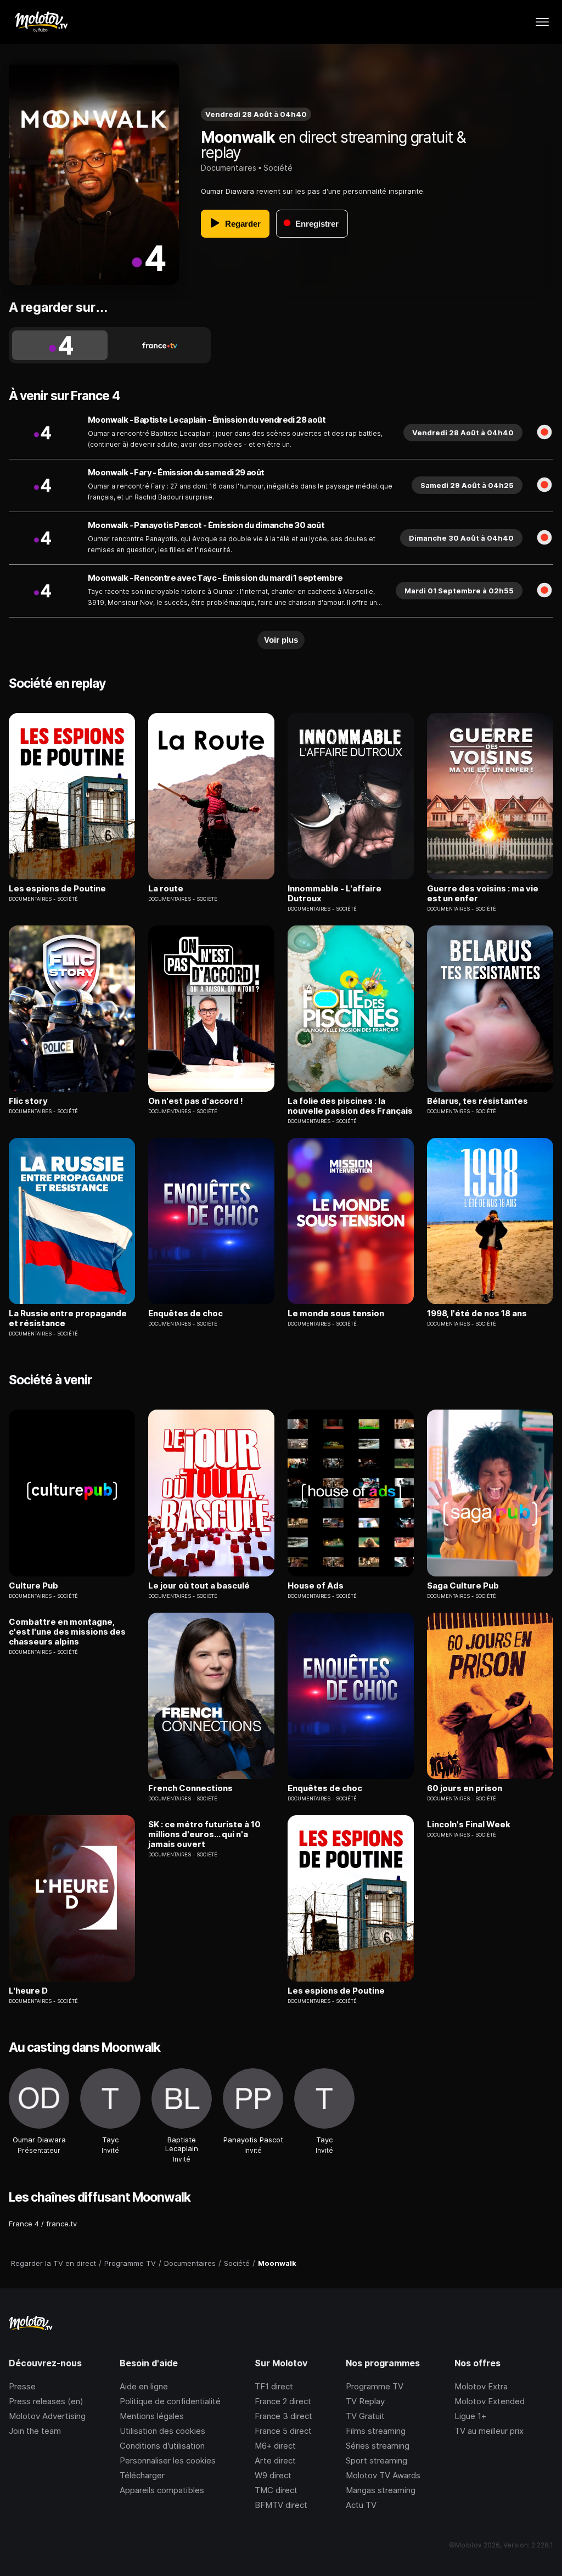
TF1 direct (274, 2386)
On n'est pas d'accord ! (196, 1101)
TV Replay (365, 2401)
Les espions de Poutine (57, 889)
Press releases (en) (46, 2401)
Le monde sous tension (336, 1314)
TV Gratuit (365, 2416)
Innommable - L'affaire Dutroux (335, 894)
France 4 (24, 2224)
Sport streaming (376, 2460)
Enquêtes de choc (186, 1314)
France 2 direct (283, 2401)
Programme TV (375, 2386)
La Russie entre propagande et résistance (68, 1318)
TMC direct (276, 2490)
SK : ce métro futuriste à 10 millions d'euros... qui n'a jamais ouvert (204, 1834)
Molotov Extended (490, 2401)
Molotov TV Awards (383, 2475)
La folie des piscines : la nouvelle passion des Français (350, 1106)
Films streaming (376, 2431)
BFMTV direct (281, 2505)
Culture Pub (33, 1586)
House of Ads (316, 1586)
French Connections (190, 1788)
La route (166, 889)
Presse (22, 2386)
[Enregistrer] (544, 433)
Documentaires (229, 168)
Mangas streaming (381, 2490)
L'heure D (28, 1991)
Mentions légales (152, 2416)
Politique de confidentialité (170, 2401)
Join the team (35, 2431)
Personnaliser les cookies (168, 2460)
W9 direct (273, 2475)
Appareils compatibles (162, 2490)
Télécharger (142, 2475)
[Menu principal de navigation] (542, 22)
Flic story (28, 1101)
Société (278, 168)
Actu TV (361, 2505)
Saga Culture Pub (463, 1586)
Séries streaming (378, 2446)
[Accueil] (41, 22)
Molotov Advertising (47, 2416)
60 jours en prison (465, 1788)
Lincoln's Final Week (469, 1825)
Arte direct (275, 2460)
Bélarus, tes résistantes (477, 1101)
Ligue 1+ (470, 2416)
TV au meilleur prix (489, 2431)
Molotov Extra (481, 2386)
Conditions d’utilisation (162, 2446)
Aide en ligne (144, 2386)
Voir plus (281, 640)
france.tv (61, 2224)
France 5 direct (283, 2431)
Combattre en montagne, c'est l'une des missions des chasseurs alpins (67, 1632)
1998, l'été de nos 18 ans (477, 1314)
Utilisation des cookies (162, 2431)
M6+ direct (275, 2446)
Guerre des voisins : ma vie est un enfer (483, 894)
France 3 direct (283, 2416)
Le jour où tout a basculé (199, 1586)
